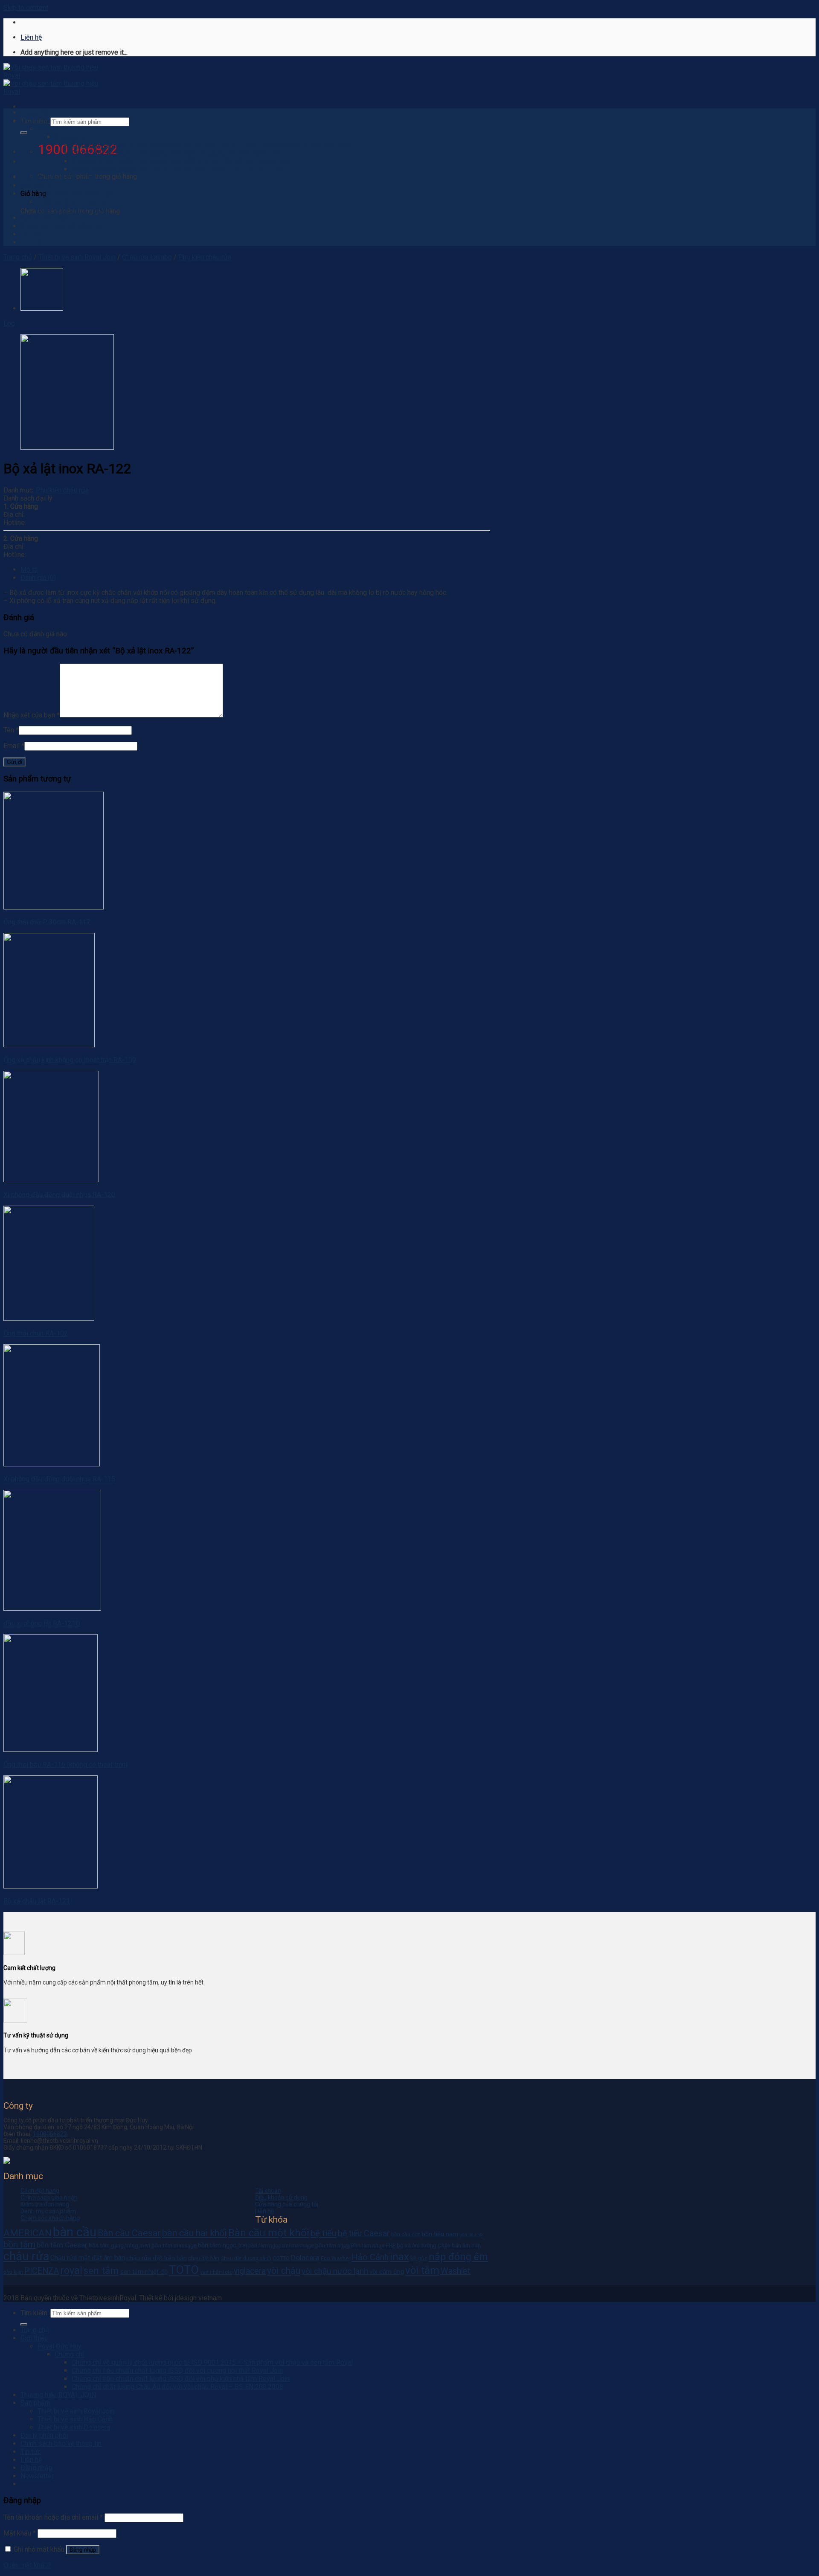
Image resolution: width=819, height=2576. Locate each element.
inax (399, 2257)
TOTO (184, 2270)
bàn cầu (75, 2232)
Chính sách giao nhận (49, 2197)
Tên (11, 730)
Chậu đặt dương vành (246, 2258)
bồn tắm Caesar (62, 2245)
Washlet (455, 2271)
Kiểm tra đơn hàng (45, 2204)
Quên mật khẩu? (27, 2565)
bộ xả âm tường (417, 2245)
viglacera (250, 2271)
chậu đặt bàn (204, 2258)
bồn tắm (19, 2244)
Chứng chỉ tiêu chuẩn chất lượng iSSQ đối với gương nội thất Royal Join (177, 153)
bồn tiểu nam (440, 2234)
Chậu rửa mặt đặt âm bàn (88, 2258)
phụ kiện (13, 2272)
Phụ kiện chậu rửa (205, 257)
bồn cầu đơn (406, 2235)
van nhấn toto (216, 2272)
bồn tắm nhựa (333, 2245)
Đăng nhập (83, 2550)
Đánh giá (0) (38, 578)
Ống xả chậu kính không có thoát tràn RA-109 (70, 1060)
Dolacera (305, 2258)
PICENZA (42, 2271)
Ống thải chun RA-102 (36, 1333)
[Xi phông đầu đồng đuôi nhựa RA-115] (42, 308)
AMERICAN (28, 2233)
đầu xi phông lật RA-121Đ (42, 1623)
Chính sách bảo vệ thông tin (61, 226)
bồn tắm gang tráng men (119, 2245)
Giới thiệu (34, 121)
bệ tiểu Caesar (364, 2234)
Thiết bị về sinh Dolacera (74, 210)
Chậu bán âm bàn (459, 2245)
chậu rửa (26, 2256)
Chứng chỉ (69, 137)
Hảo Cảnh (370, 2257)
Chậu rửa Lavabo (147, 257)
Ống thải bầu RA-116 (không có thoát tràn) (65, 1764)
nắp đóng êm (458, 2257)
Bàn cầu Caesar (129, 2233)
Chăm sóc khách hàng (50, 2218)
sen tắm (101, 2271)
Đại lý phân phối (44, 218)
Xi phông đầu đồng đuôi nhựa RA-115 (59, 1479)
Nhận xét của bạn (32, 715)
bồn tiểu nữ (471, 2235)
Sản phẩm (35, 185)
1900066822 (50, 2134)
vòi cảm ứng (387, 2272)
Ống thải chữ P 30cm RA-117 (47, 922)
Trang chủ (35, 112)
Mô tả (29, 570)
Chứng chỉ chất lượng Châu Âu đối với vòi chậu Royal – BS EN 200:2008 (177, 169)
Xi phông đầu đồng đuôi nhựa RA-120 (59, 1195)
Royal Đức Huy (60, 129)
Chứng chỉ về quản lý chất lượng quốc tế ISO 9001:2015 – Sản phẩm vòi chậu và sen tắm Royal (212, 145)
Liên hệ (31, 37)
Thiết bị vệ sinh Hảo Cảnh (75, 202)
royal (71, 2270)
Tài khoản (268, 2191)
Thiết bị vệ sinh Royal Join (76, 194)
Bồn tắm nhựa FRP (373, 2246)
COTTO (281, 2258)
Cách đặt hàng (40, 2191)
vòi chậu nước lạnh (335, 2271)
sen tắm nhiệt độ (144, 2272)
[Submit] (24, 133)
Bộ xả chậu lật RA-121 (37, 1901)
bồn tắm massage (174, 2245)
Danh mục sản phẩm (48, 2211)
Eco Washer (335, 2258)
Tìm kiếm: (35, 2313)
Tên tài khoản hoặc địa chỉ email (53, 2517)
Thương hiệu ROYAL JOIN (58, 177)
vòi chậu (284, 2271)
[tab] (255, 570)
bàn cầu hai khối (195, 2233)
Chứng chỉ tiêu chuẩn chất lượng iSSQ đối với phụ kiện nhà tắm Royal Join (181, 161)
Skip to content (26, 7)
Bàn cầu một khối (269, 2233)
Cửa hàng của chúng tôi (287, 2204)
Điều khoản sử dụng (281, 2197)
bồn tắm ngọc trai (222, 2245)
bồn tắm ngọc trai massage (281, 2246)
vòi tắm (422, 2270)
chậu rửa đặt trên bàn (157, 2258)
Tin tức (31, 234)
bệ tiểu (324, 2233)
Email (14, 746)
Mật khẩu (20, 2533)
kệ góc (419, 2258)
